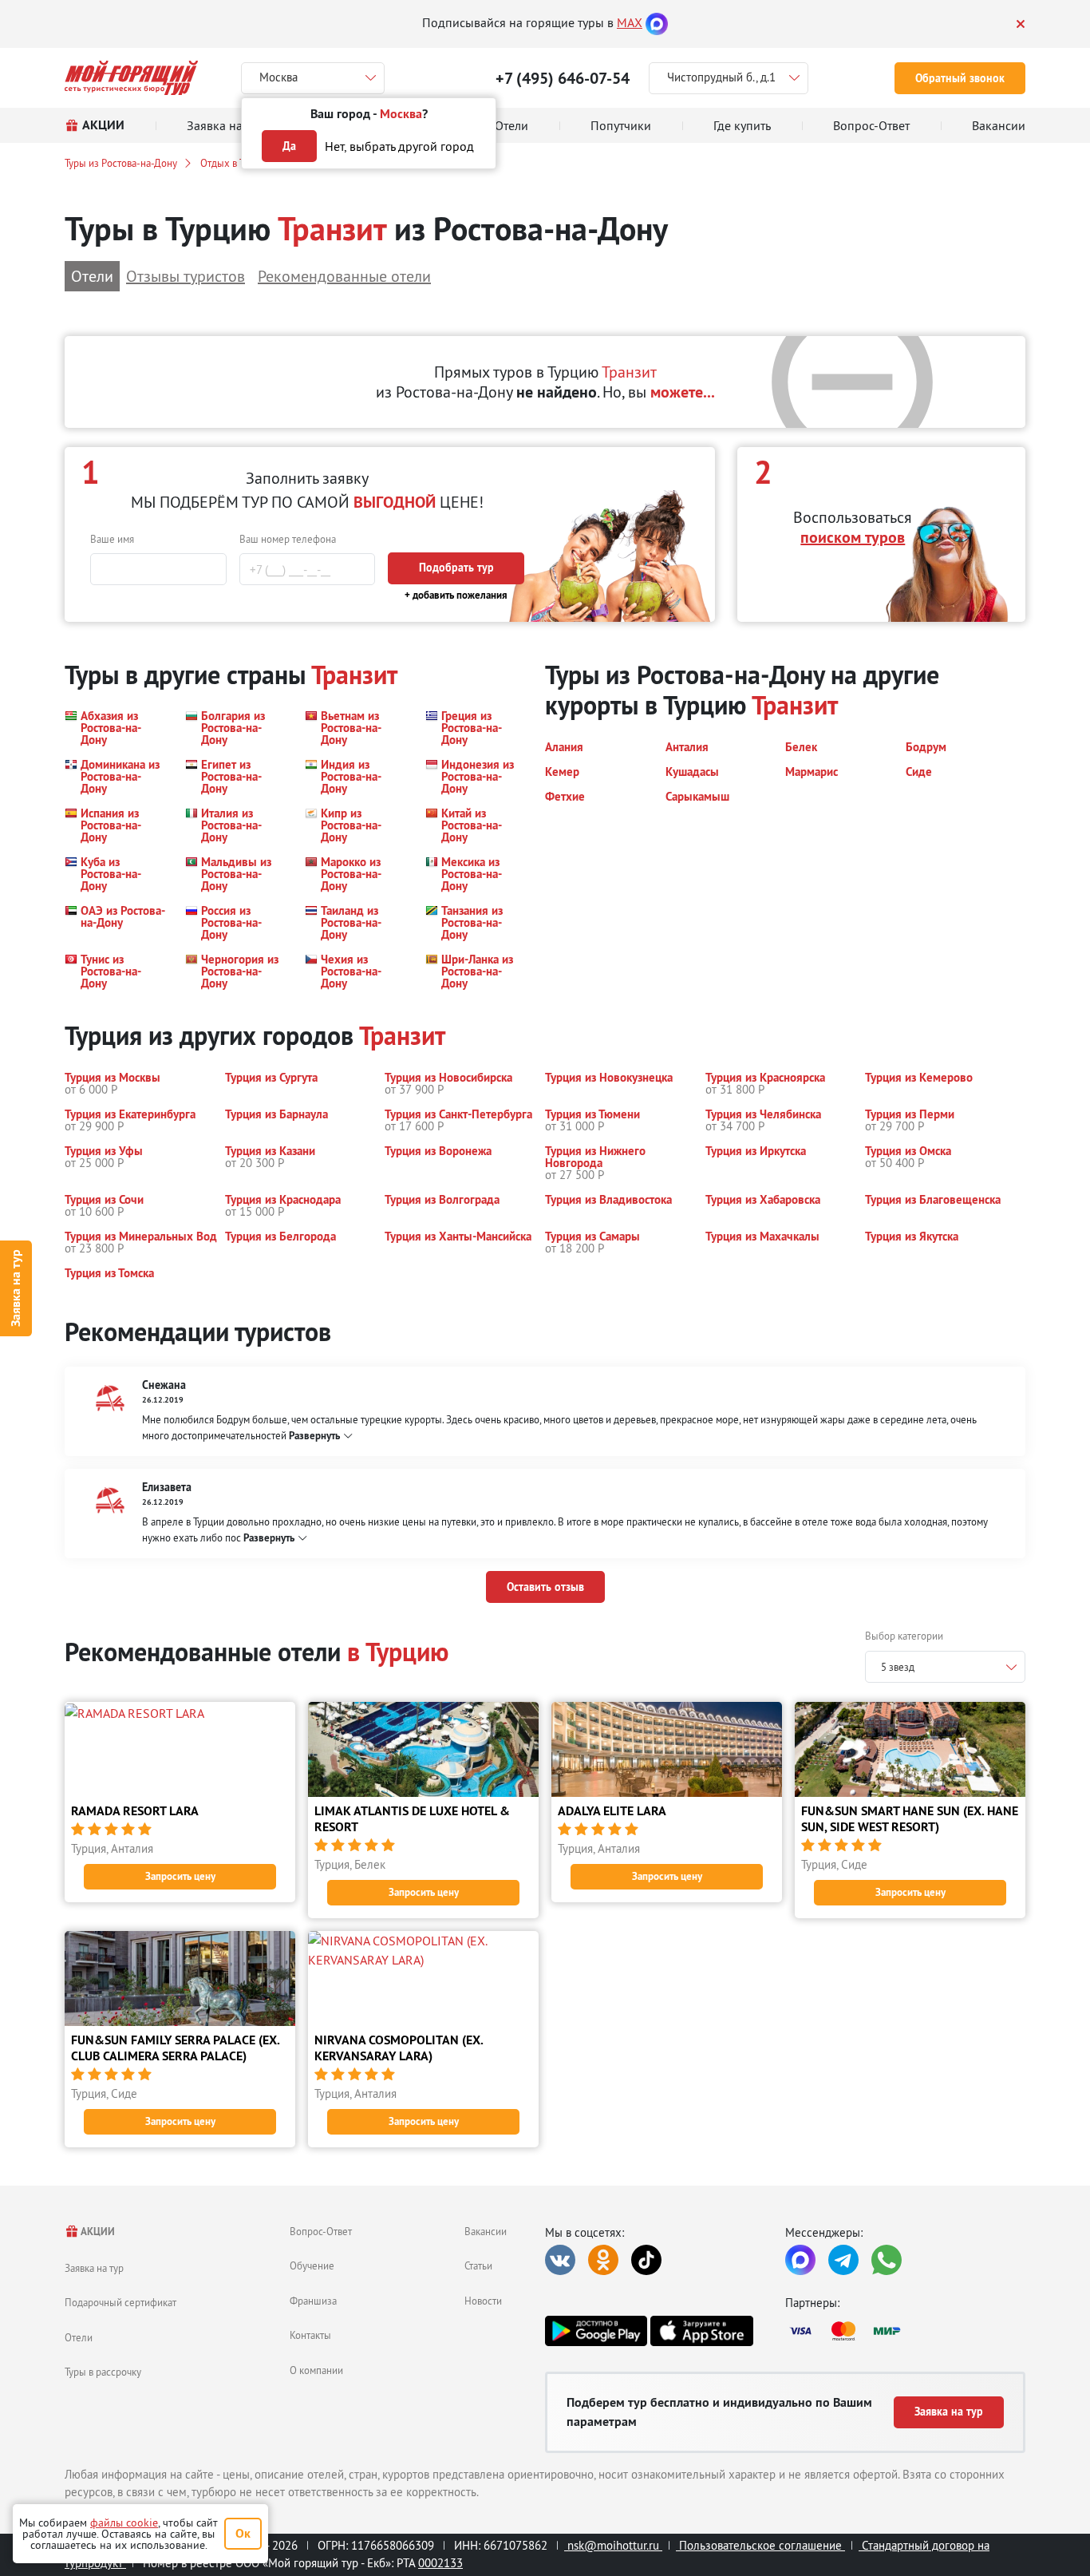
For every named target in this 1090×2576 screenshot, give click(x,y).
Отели (79, 2337)
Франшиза (313, 2301)
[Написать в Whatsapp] (887, 2260)
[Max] (657, 22)
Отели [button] (92, 276)
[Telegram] (843, 2260)
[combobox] (945, 1667)
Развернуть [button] (314, 1436)
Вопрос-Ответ (321, 2231)
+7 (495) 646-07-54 (563, 78)
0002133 (440, 2563)
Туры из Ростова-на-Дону (121, 163)
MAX (630, 22)
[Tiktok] (646, 2260)
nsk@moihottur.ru (613, 2545)
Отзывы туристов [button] (186, 276)
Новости (483, 2301)
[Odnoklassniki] (603, 2260)
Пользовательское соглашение (760, 2545)
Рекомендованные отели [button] (344, 276)
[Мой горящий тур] (131, 78)
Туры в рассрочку (103, 2372)
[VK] (560, 2260)
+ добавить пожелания (456, 595)
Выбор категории (904, 1636)
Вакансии (486, 2231)
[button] (115, 728)
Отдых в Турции (235, 163)
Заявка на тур (16, 1288)
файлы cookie (124, 2523)
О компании (316, 2370)
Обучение (312, 2265)
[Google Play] (596, 2331)
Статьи (478, 2265)
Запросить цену (180, 1876)
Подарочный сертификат (120, 2302)
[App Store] (701, 2331)
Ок (243, 2533)
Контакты (310, 2335)
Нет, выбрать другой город (399, 146)
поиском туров (853, 537)
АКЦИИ (97, 2232)
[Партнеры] (905, 2331)
